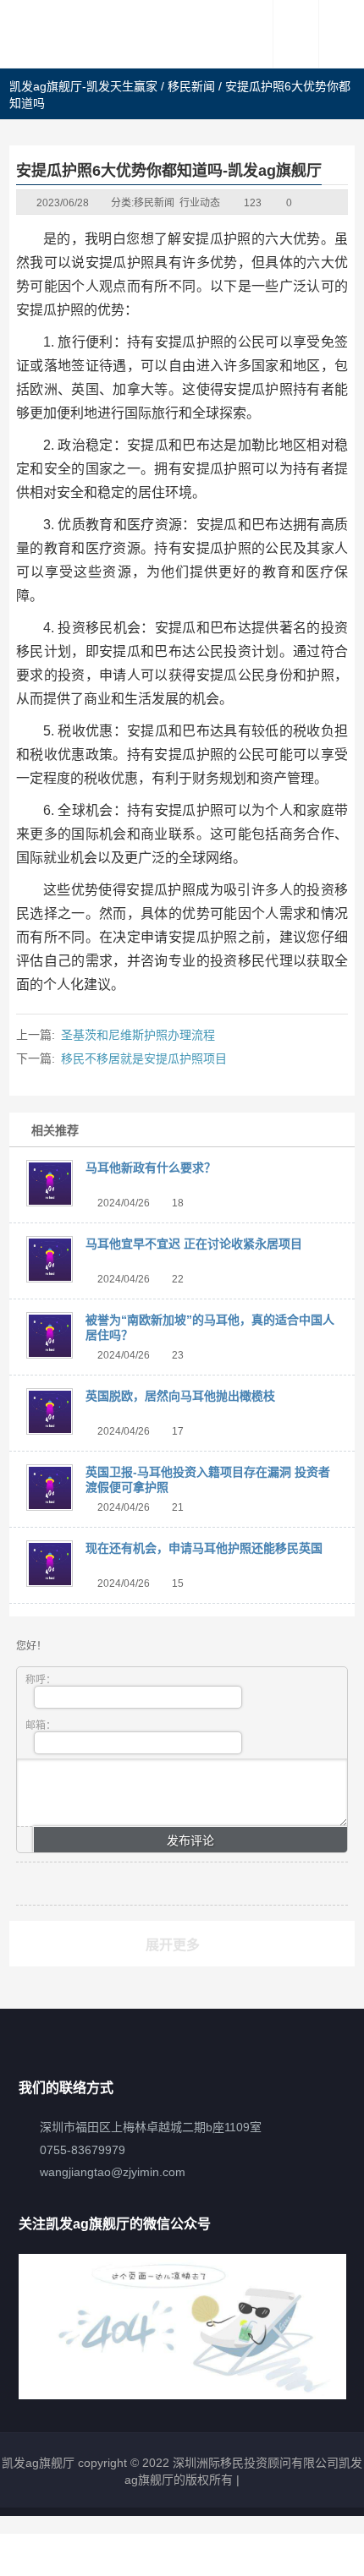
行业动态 (200, 203)
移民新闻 (191, 86)
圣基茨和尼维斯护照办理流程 (138, 1035)
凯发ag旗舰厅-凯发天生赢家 (83, 86)
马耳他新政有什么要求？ (151, 1168)
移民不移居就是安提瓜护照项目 (144, 1058)
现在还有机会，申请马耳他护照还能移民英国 (204, 1548)
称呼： (41, 1680)
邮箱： (41, 1726)
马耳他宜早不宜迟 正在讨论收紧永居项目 (194, 1244)
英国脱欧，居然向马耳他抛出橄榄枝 (180, 1396)
